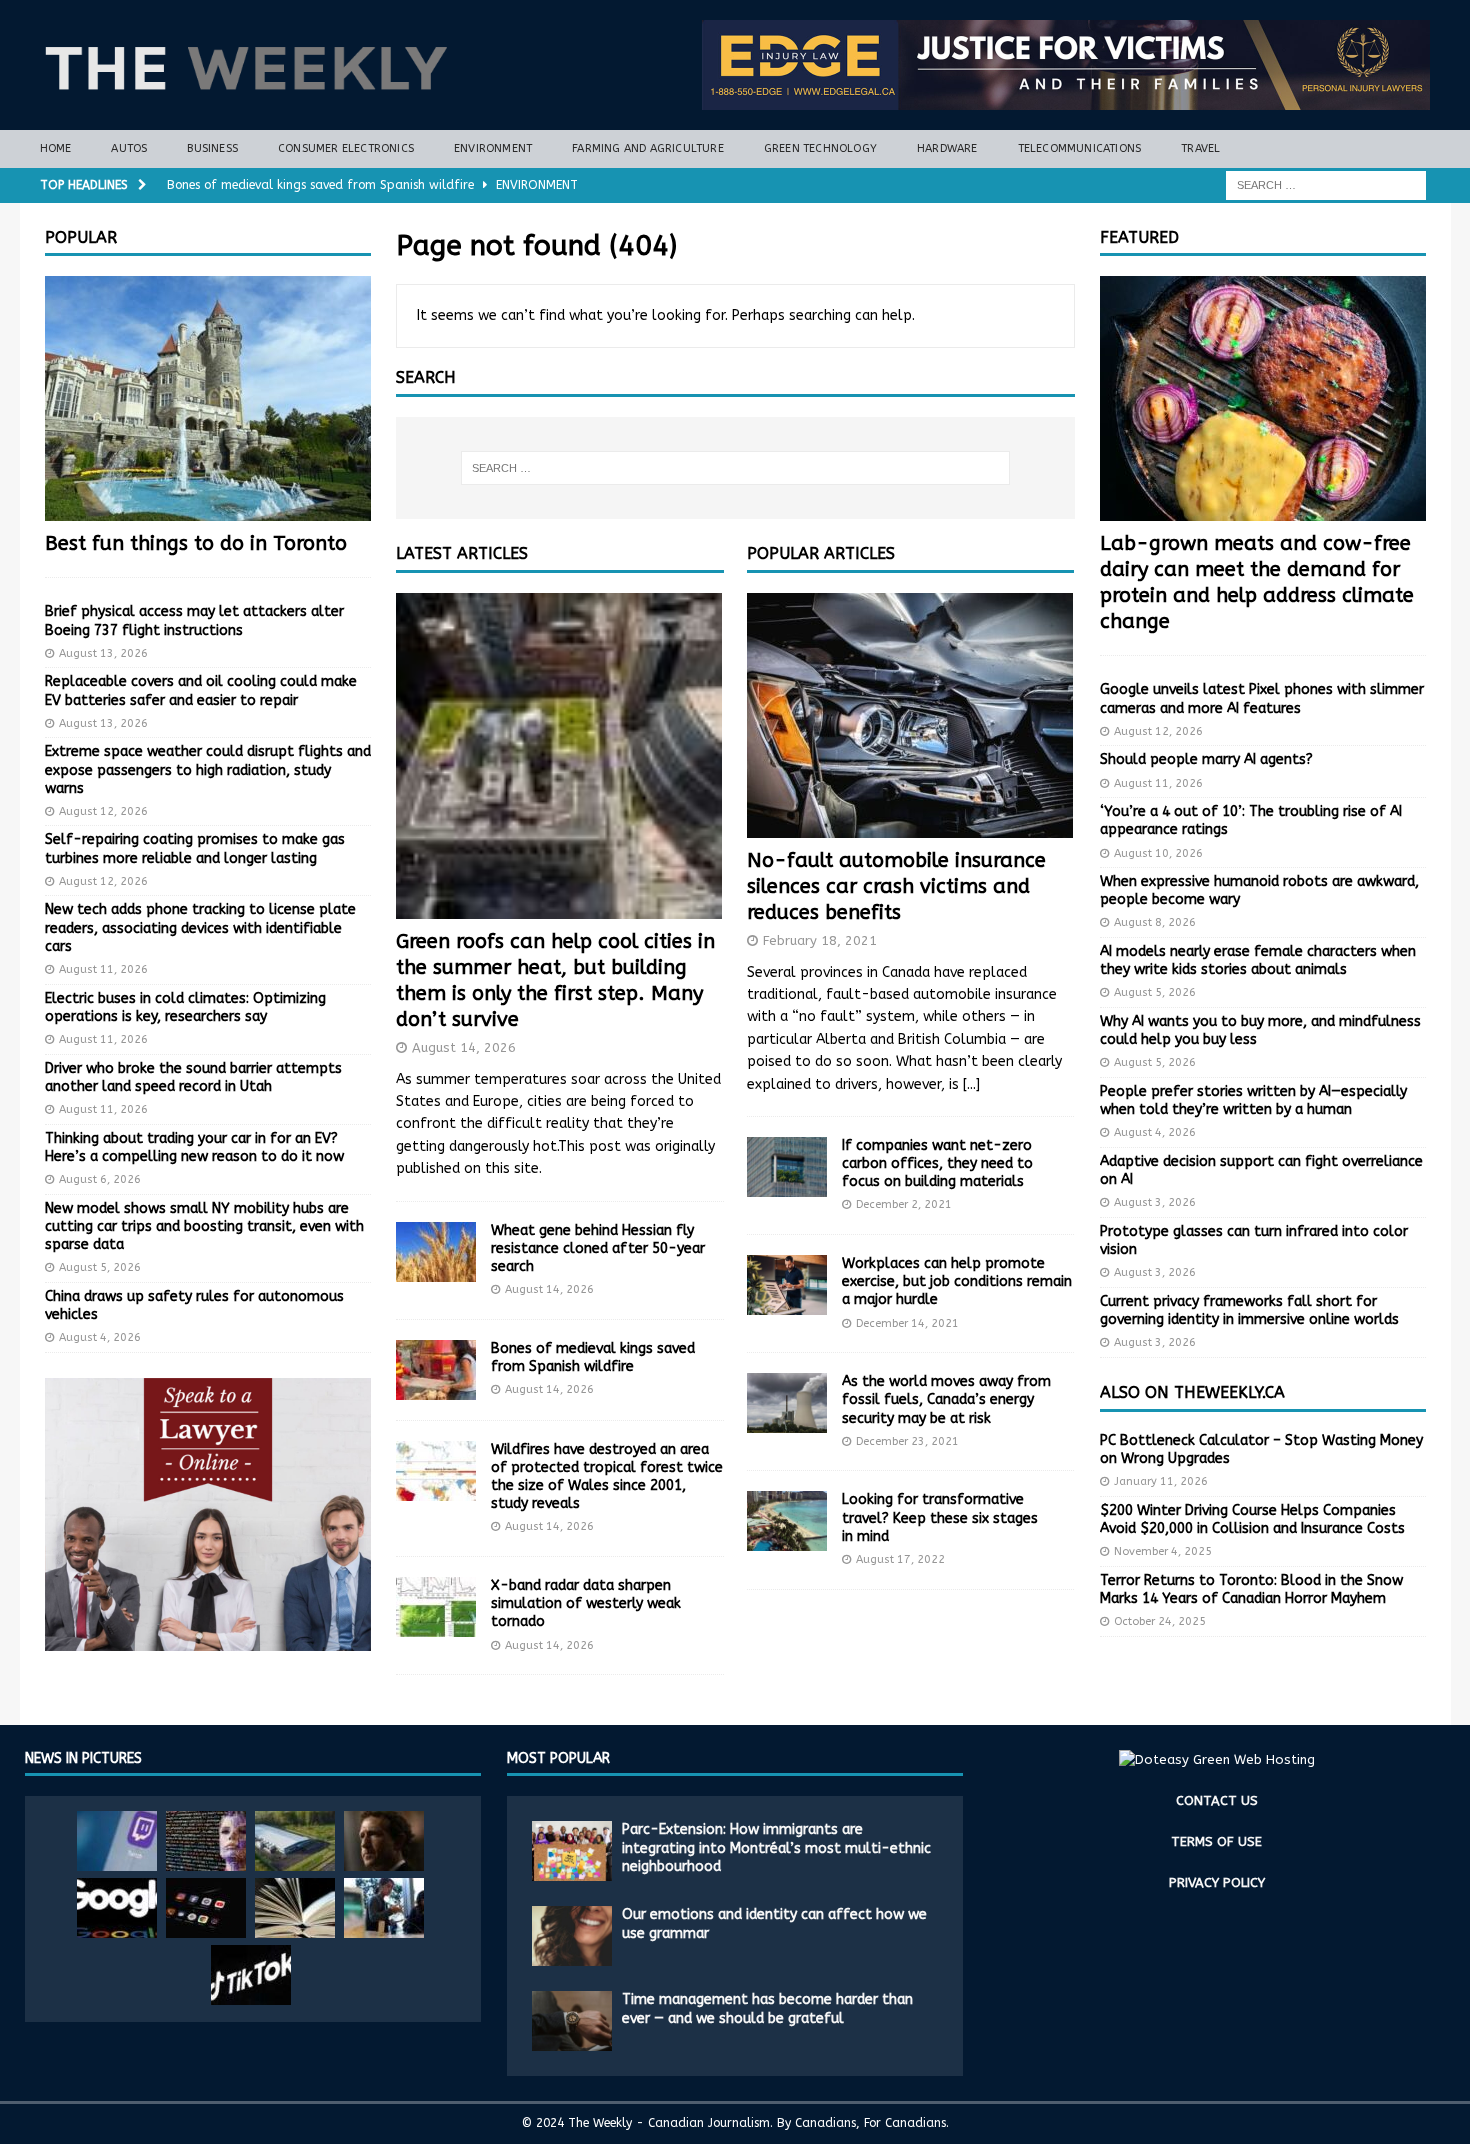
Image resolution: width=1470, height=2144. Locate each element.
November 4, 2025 (1163, 1551)
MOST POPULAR (558, 1758)
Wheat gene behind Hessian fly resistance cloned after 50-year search (598, 1248)
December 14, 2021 (907, 1323)
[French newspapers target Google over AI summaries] (117, 1908)
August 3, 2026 (1155, 1202)
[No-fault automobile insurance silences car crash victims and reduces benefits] (910, 715)
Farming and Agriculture (648, 148)
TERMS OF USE (1216, 1841)
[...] (971, 1084)
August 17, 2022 (900, 1559)
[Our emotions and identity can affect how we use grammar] (572, 1936)
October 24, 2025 (1160, 1621)
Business (212, 148)
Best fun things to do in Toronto (196, 543)
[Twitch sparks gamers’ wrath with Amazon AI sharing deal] (117, 1841)
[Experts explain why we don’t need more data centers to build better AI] (295, 1841)
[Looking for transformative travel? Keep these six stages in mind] (787, 1521)
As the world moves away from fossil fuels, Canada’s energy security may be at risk (946, 1399)
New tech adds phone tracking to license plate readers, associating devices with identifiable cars (200, 927)
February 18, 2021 (820, 940)
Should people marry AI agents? (1206, 759)
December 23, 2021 (907, 1441)
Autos (129, 148)
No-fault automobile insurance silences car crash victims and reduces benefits (896, 886)
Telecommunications (1080, 148)
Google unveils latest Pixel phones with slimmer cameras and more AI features (1262, 698)
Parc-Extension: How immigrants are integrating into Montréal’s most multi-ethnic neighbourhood (776, 1847)
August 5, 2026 (100, 1267)
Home (56, 148)
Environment (493, 148)
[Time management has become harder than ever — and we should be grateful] (572, 2021)
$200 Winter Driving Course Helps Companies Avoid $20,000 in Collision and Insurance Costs (1252, 1519)
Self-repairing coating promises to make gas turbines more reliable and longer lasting (195, 848)
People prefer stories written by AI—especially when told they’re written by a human (1253, 1100)
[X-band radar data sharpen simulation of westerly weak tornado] (436, 1607)
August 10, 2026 (1158, 853)
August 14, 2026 (464, 1047)
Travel (1200, 148)
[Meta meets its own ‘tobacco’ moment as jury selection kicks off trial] (384, 1841)
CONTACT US (1217, 1800)
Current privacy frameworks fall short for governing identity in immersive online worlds (1249, 1310)
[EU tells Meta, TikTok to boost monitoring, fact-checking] (251, 1975)
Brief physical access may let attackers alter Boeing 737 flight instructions (194, 620)
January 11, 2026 (1161, 1481)
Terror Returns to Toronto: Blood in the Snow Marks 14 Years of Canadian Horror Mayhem (1251, 1589)
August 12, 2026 (103, 811)
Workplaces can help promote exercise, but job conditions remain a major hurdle (957, 1281)
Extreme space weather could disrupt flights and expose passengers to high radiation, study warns (208, 769)
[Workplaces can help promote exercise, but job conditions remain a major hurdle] (787, 1285)
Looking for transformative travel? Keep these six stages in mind (940, 1517)
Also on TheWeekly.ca (1192, 1392)
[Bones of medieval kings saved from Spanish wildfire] (436, 1370)
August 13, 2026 (103, 653)
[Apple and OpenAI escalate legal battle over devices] (384, 1908)
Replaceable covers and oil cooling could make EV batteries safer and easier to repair (201, 690)
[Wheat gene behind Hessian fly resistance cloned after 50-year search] (436, 1252)
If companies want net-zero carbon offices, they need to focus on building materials (937, 1163)
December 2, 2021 (904, 1204)
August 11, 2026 (103, 969)
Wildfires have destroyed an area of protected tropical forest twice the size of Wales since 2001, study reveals (607, 1477)
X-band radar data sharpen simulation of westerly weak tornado (586, 1603)
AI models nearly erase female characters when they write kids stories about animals (1258, 960)
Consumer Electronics (346, 148)
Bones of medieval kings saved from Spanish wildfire (593, 1357)
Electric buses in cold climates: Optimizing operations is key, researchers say (185, 1007)
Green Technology (820, 148)
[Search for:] (1326, 184)
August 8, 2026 (1155, 922)
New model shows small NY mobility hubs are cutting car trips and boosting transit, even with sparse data (204, 1226)
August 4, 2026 (100, 1337)
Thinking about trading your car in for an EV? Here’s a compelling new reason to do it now (194, 1147)
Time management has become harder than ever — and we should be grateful (767, 2008)
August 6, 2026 (100, 1179)
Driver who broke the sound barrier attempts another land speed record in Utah (193, 1077)
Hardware (947, 148)
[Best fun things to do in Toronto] (208, 398)
